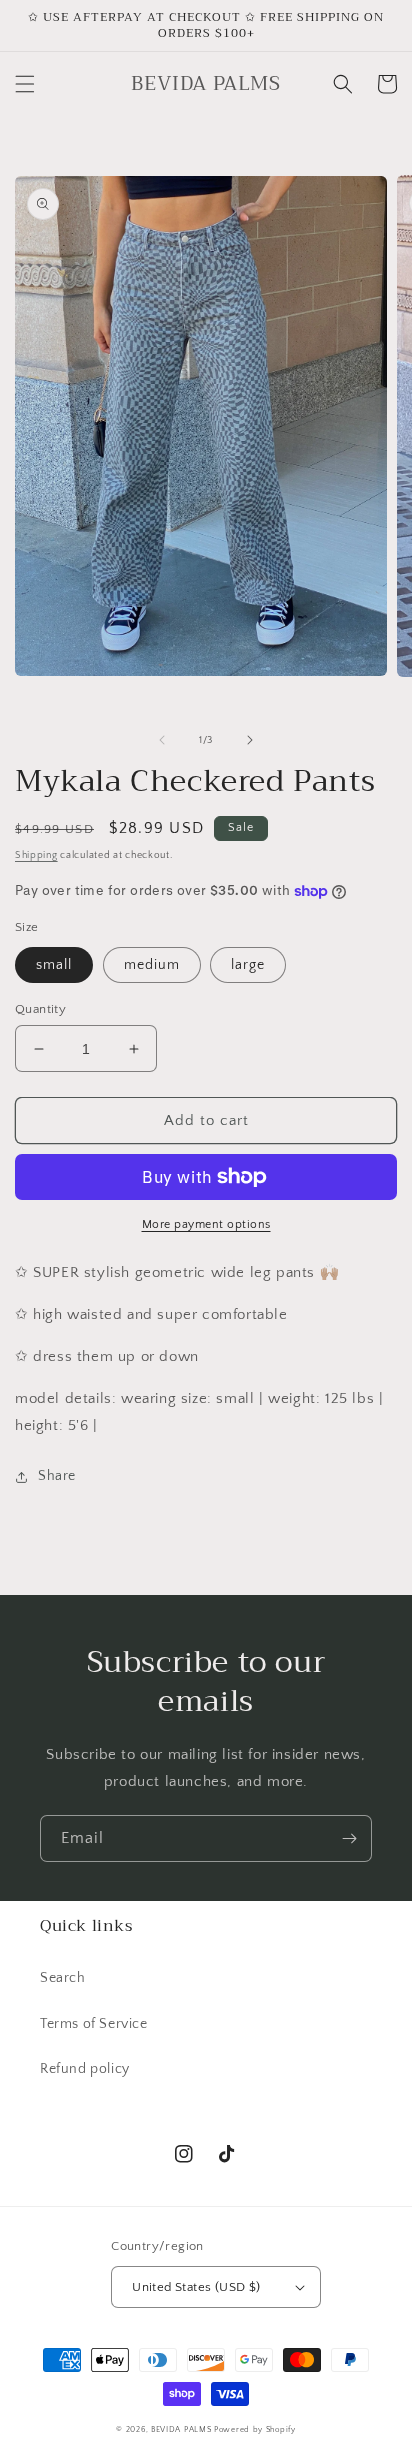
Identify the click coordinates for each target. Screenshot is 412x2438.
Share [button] (57, 1476)
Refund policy (85, 2069)
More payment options (206, 1224)
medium (152, 965)
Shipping (36, 855)
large (248, 965)
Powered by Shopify (255, 2429)
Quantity (40, 1009)
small (54, 965)
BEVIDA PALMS (181, 2429)
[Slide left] (162, 740)
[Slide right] (250, 740)
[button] (25, 84)
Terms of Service (94, 2024)
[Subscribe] (349, 1838)
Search (63, 1978)
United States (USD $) (196, 2287)
